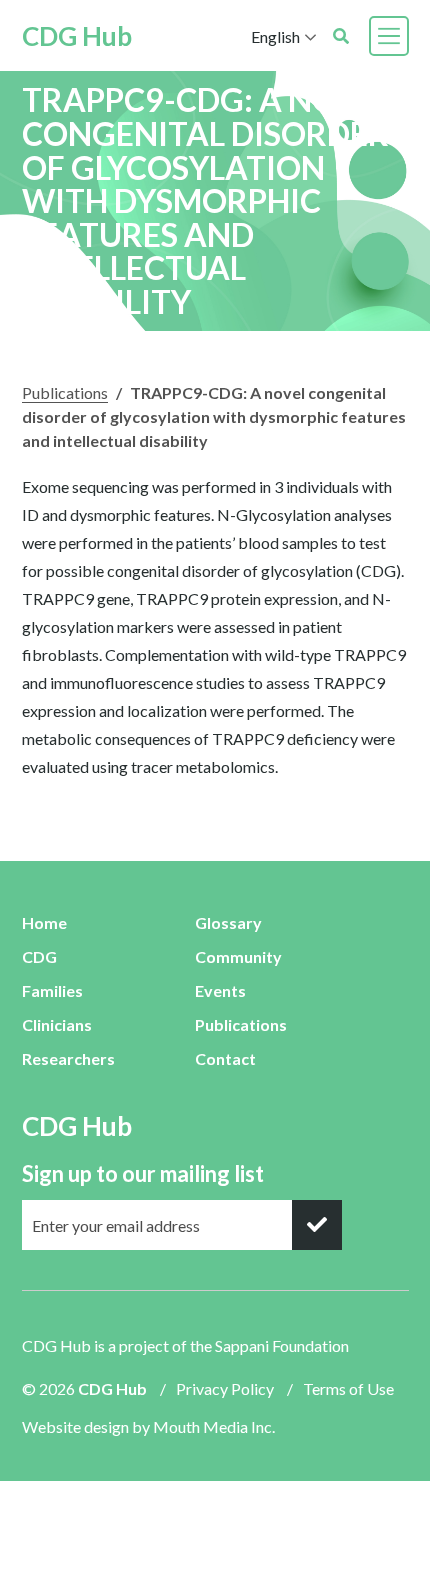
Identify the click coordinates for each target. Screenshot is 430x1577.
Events (220, 990)
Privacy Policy (225, 1388)
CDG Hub (77, 36)
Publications (65, 392)
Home (44, 922)
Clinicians (57, 1024)
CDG (39, 956)
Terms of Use (348, 1388)
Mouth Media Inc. (214, 1426)
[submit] (317, 1225)
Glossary (228, 922)
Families (52, 990)
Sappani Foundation (282, 1345)
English (275, 36)
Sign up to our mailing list (143, 1173)
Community (238, 956)
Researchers (68, 1058)
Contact (225, 1058)
